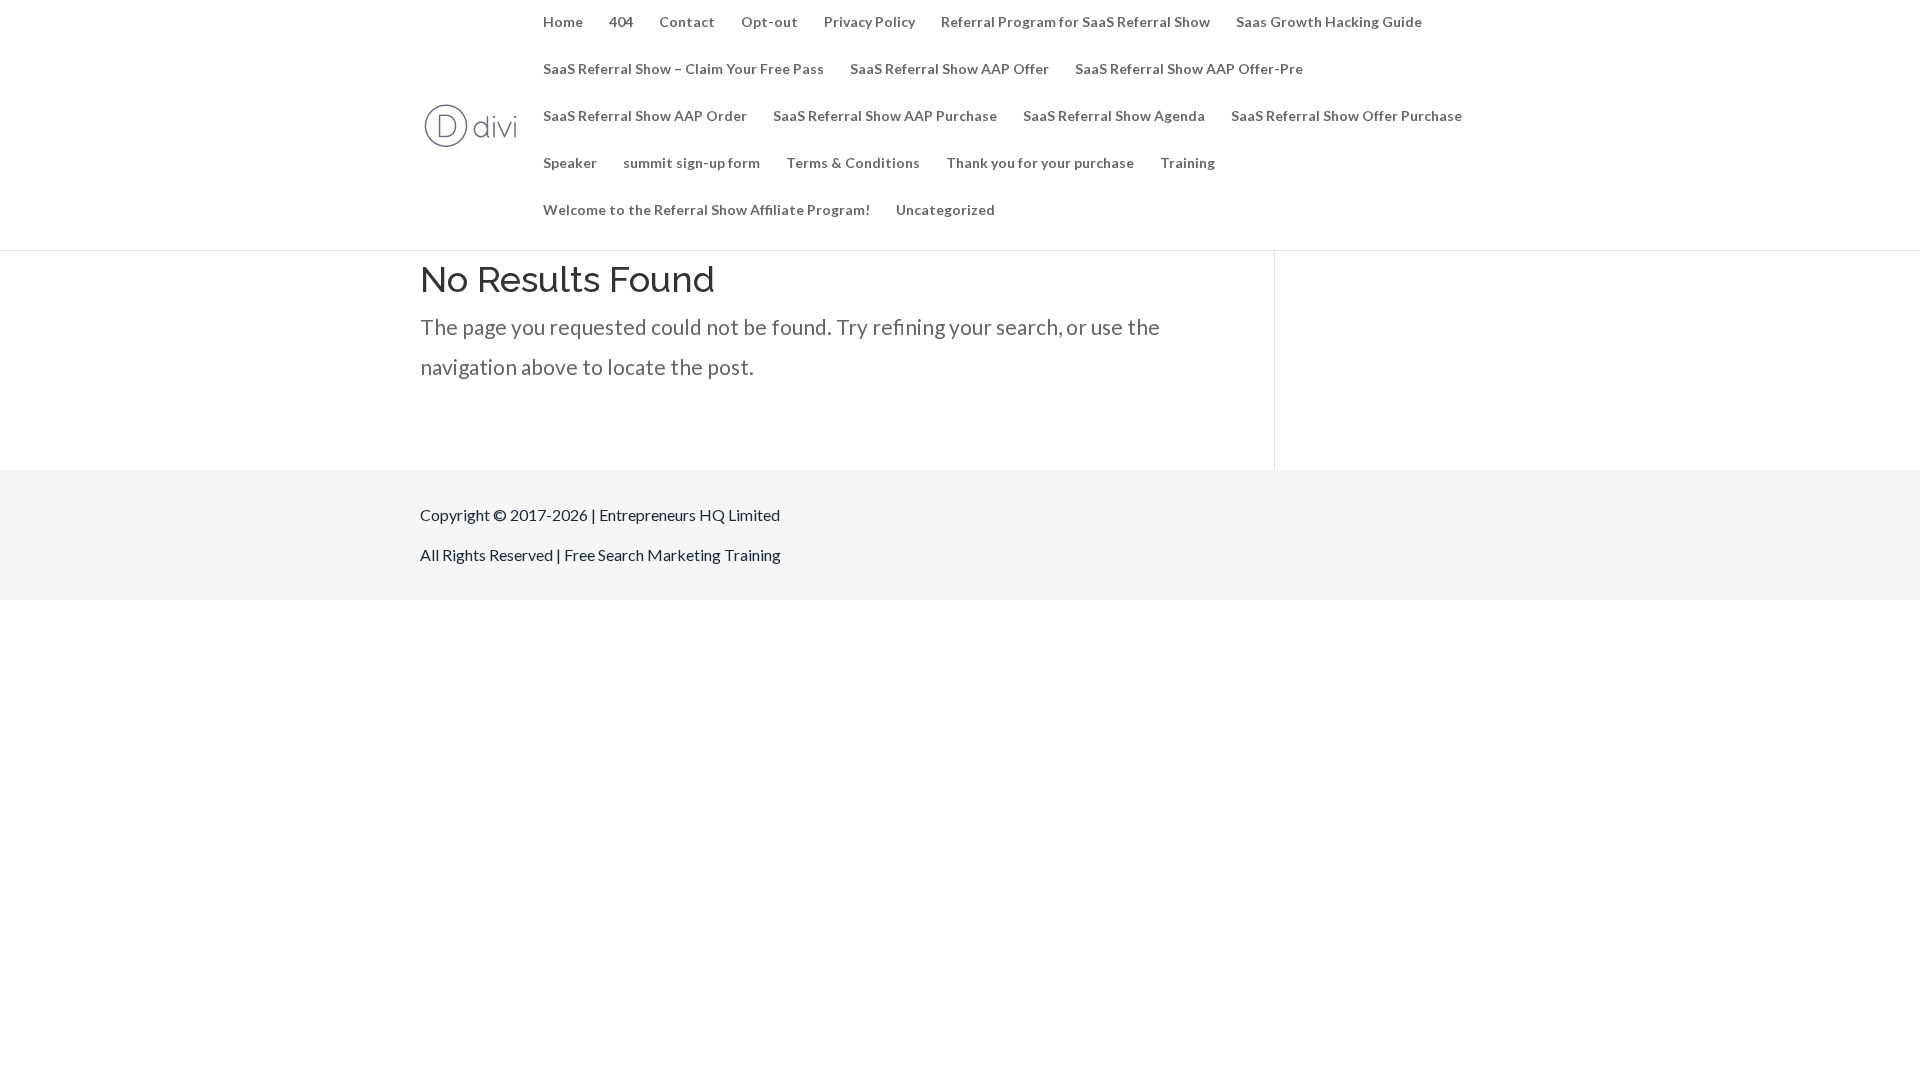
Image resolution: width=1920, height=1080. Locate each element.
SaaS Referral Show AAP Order (645, 116)
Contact (687, 22)
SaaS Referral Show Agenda (1114, 116)
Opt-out (769, 22)
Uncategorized (945, 210)
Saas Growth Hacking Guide (1329, 22)
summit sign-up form (691, 163)
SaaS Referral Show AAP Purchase (885, 116)
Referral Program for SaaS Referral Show (1075, 22)
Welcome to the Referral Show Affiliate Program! (706, 210)
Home (563, 22)
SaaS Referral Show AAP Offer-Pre (1189, 69)
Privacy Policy (869, 22)
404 (621, 22)
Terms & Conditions (853, 163)
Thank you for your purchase (1040, 163)
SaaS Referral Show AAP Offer (949, 69)
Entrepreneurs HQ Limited (689, 514)
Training (1187, 163)
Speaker (570, 163)
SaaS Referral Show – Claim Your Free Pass (683, 69)
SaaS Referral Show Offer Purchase (1346, 116)
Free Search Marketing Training (672, 554)
